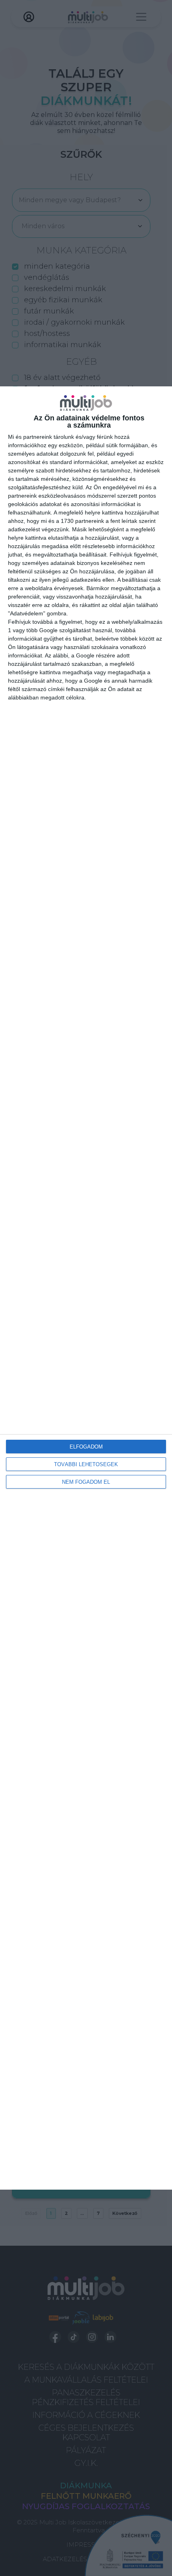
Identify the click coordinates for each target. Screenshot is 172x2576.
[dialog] (86, 1288)
